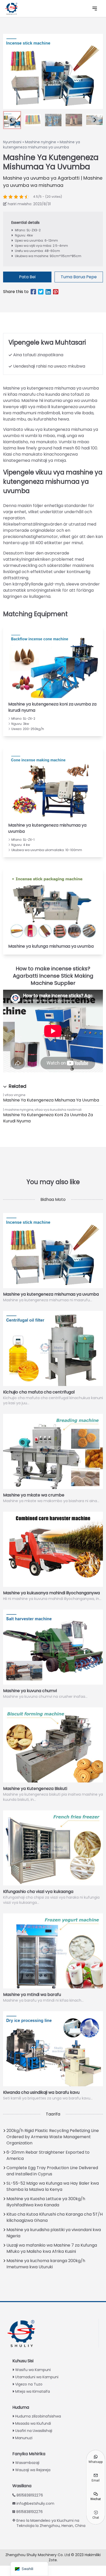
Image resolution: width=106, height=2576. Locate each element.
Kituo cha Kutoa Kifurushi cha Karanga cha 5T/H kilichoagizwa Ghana (55, 2217)
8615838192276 (30, 2495)
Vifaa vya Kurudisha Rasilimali (58, 1110)
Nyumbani (12, 142)
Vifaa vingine (15, 1095)
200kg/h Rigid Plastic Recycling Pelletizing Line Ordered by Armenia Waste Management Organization (53, 2137)
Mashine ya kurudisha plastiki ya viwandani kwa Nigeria (54, 2233)
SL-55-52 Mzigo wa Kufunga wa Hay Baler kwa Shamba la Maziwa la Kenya (53, 2186)
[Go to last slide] (11, 120)
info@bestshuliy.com (35, 2503)
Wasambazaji (27, 2463)
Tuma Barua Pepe (79, 277)
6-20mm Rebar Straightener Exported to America (48, 2155)
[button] (33, 120)
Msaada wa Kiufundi (33, 2423)
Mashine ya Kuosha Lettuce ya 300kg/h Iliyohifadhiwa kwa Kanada (46, 2202)
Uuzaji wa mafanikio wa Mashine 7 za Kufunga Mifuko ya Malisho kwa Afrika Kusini (52, 2248)
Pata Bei (27, 277)
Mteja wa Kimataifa (33, 2391)
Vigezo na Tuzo (29, 2384)
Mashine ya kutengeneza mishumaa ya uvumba (51, 1100)
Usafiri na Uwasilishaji (34, 2431)
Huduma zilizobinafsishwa (38, 2416)
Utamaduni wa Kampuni (37, 2377)
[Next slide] (95, 120)
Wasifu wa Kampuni (33, 2370)
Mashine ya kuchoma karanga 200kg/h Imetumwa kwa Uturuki (46, 2264)
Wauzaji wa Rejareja (33, 2470)
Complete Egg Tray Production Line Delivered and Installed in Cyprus (52, 2171)
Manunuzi (24, 2438)
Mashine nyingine (41, 142)
